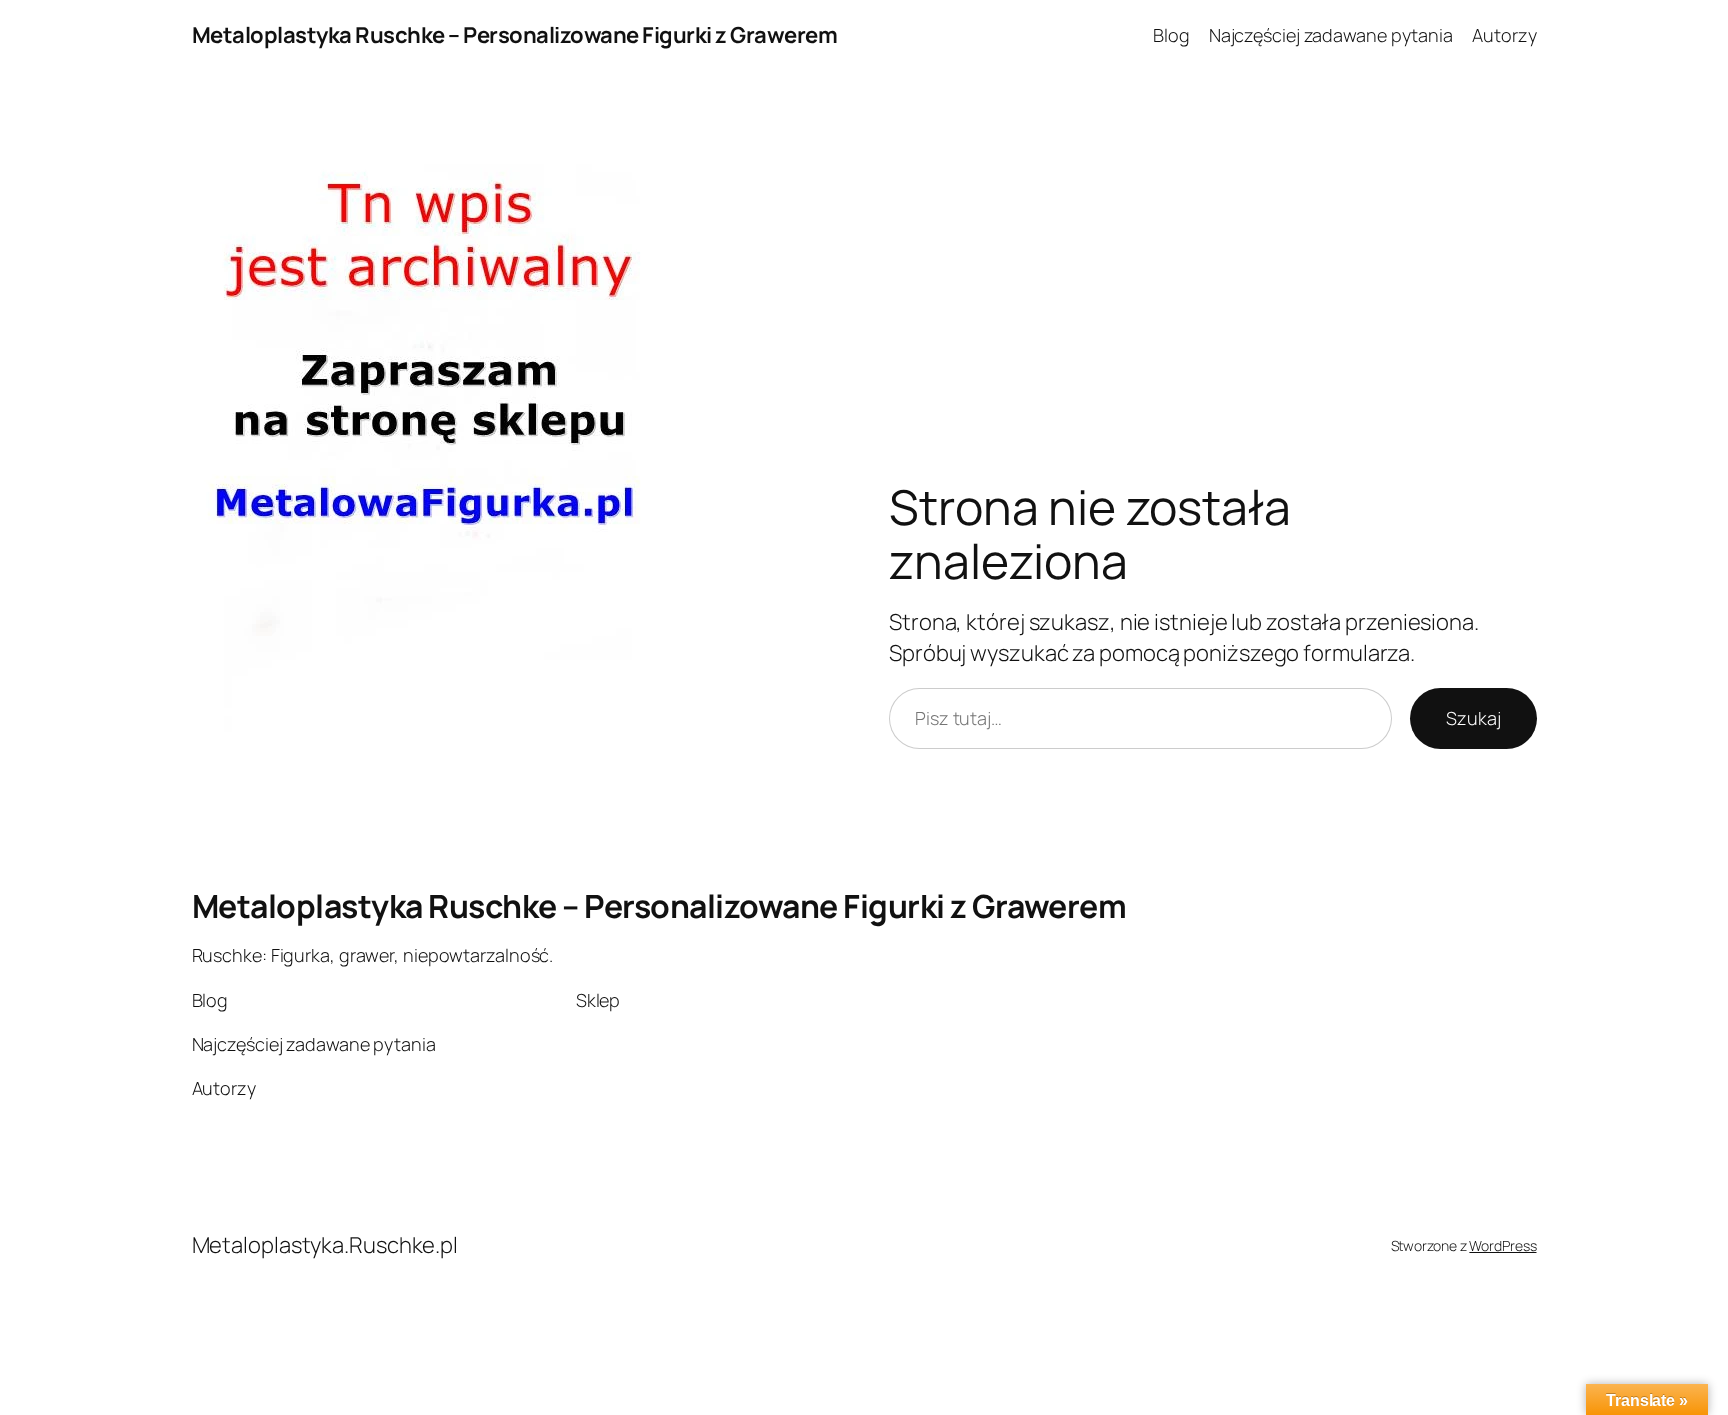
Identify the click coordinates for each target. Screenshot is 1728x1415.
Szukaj (1473, 718)
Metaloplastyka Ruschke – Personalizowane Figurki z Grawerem (515, 35)
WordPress (1502, 1245)
